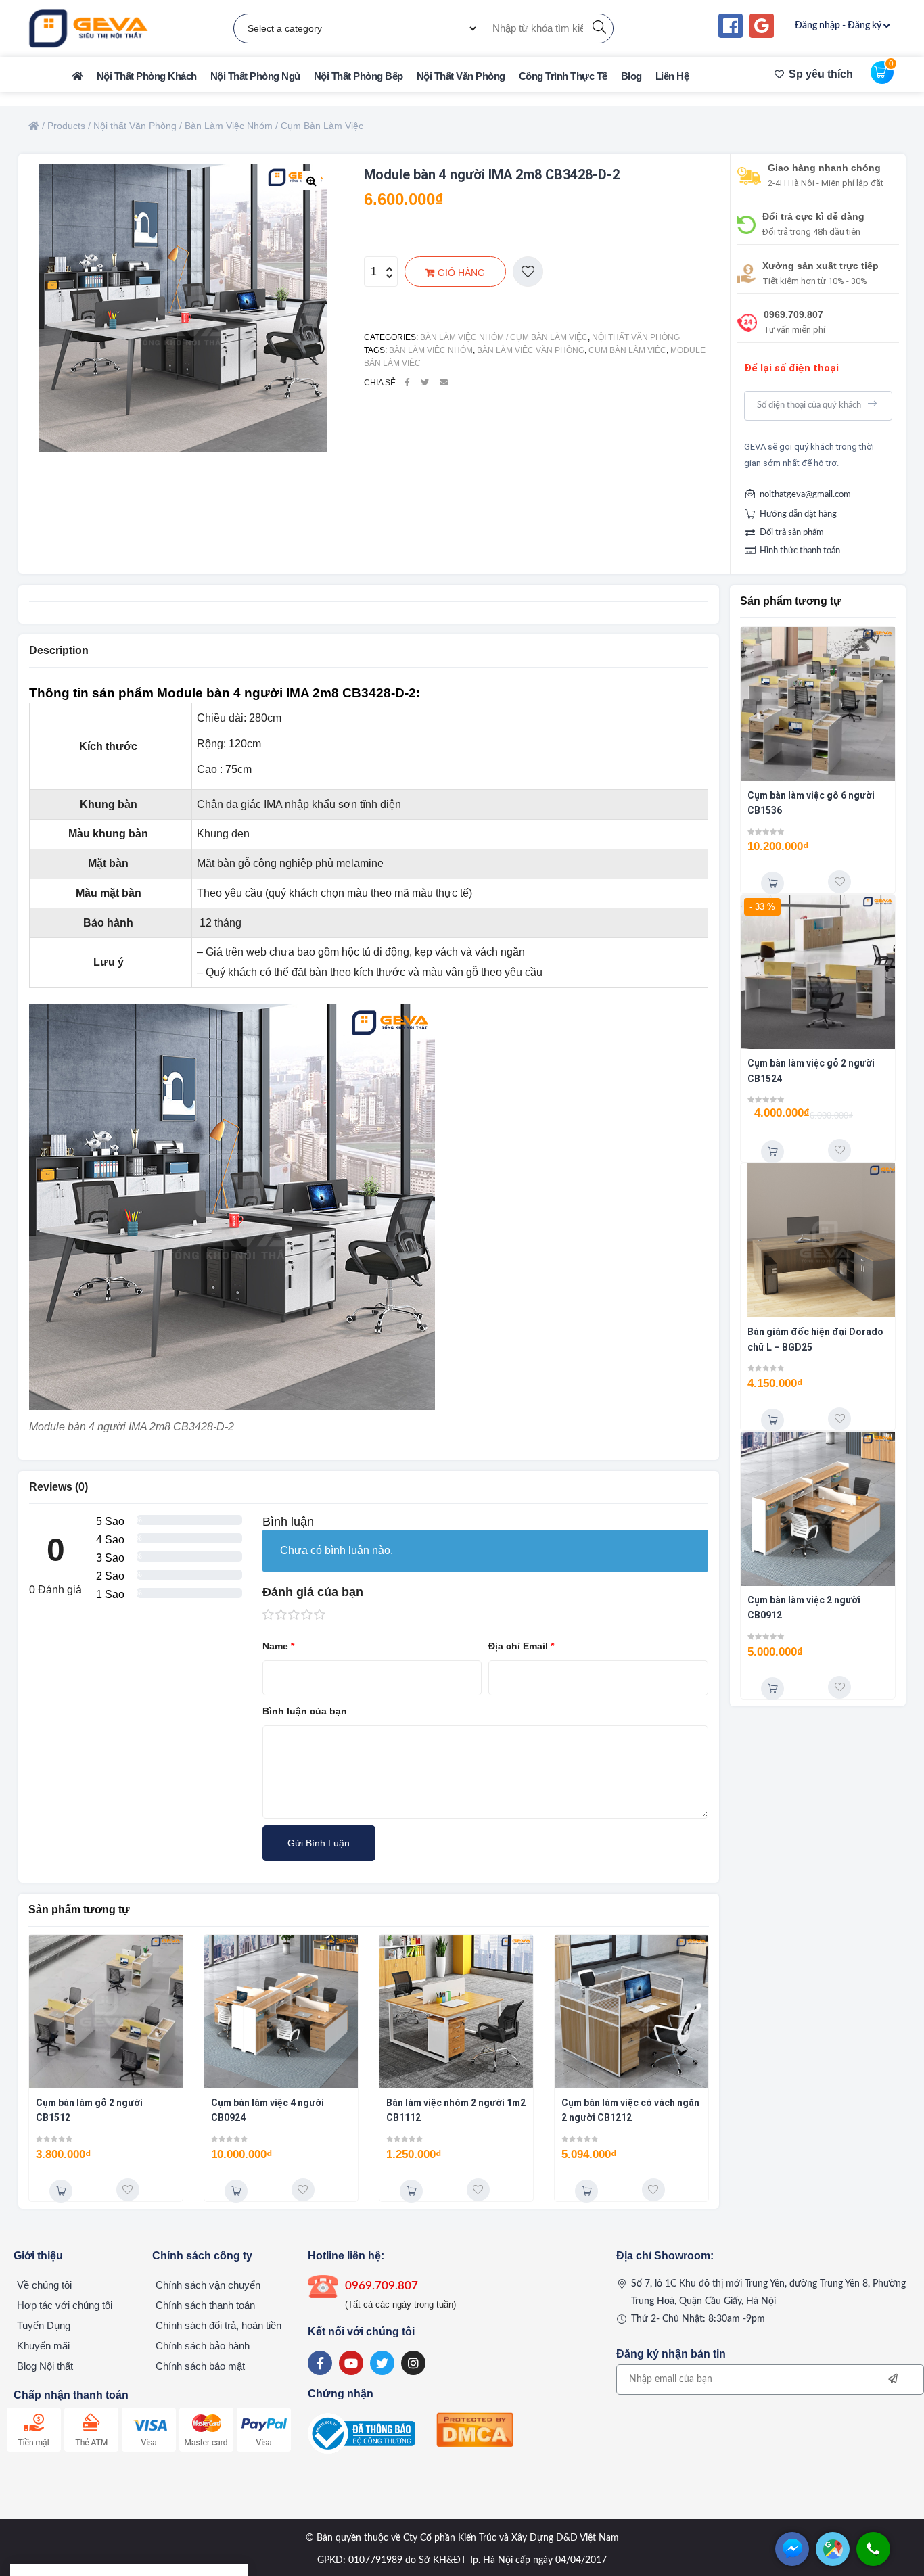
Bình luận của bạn (305, 1711)
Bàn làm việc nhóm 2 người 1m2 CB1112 (456, 2110)
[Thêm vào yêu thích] (528, 272)
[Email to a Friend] (444, 383)
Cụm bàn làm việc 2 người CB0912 (804, 1608)
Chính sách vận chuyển (208, 2285)
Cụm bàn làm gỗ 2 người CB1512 (89, 2110)
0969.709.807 (793, 314)
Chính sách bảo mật (200, 2366)
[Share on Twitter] (425, 383)
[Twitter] (382, 2363)
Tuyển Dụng (44, 2325)
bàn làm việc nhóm (431, 350)
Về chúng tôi (44, 2285)
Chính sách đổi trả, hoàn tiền (218, 2325)
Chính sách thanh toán (205, 2305)
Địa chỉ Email (521, 1646)
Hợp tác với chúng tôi (65, 2305)
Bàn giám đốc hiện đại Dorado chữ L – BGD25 (815, 1339)
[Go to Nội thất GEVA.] (34, 126)
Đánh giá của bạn (313, 1592)
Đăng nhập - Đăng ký (838, 26)
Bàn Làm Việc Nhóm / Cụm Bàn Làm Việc (504, 337)
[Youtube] (351, 2363)
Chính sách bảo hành (203, 2346)
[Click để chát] (792, 2562)
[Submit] (874, 404)
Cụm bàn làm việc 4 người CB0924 (268, 2110)
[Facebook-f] (320, 2363)
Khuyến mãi (43, 2346)
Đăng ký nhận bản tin (671, 2354)
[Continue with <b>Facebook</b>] (731, 26)
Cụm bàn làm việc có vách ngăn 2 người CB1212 (630, 2110)
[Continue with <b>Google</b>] (762, 26)
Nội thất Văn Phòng (636, 337)
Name (278, 1646)
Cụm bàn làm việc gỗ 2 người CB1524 (811, 1071)
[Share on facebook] (407, 383)
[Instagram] (413, 2363)
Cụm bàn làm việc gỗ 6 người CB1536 (811, 803)
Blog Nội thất (45, 2366)
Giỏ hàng (461, 273)
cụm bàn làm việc (627, 350)
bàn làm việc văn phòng (531, 350)
